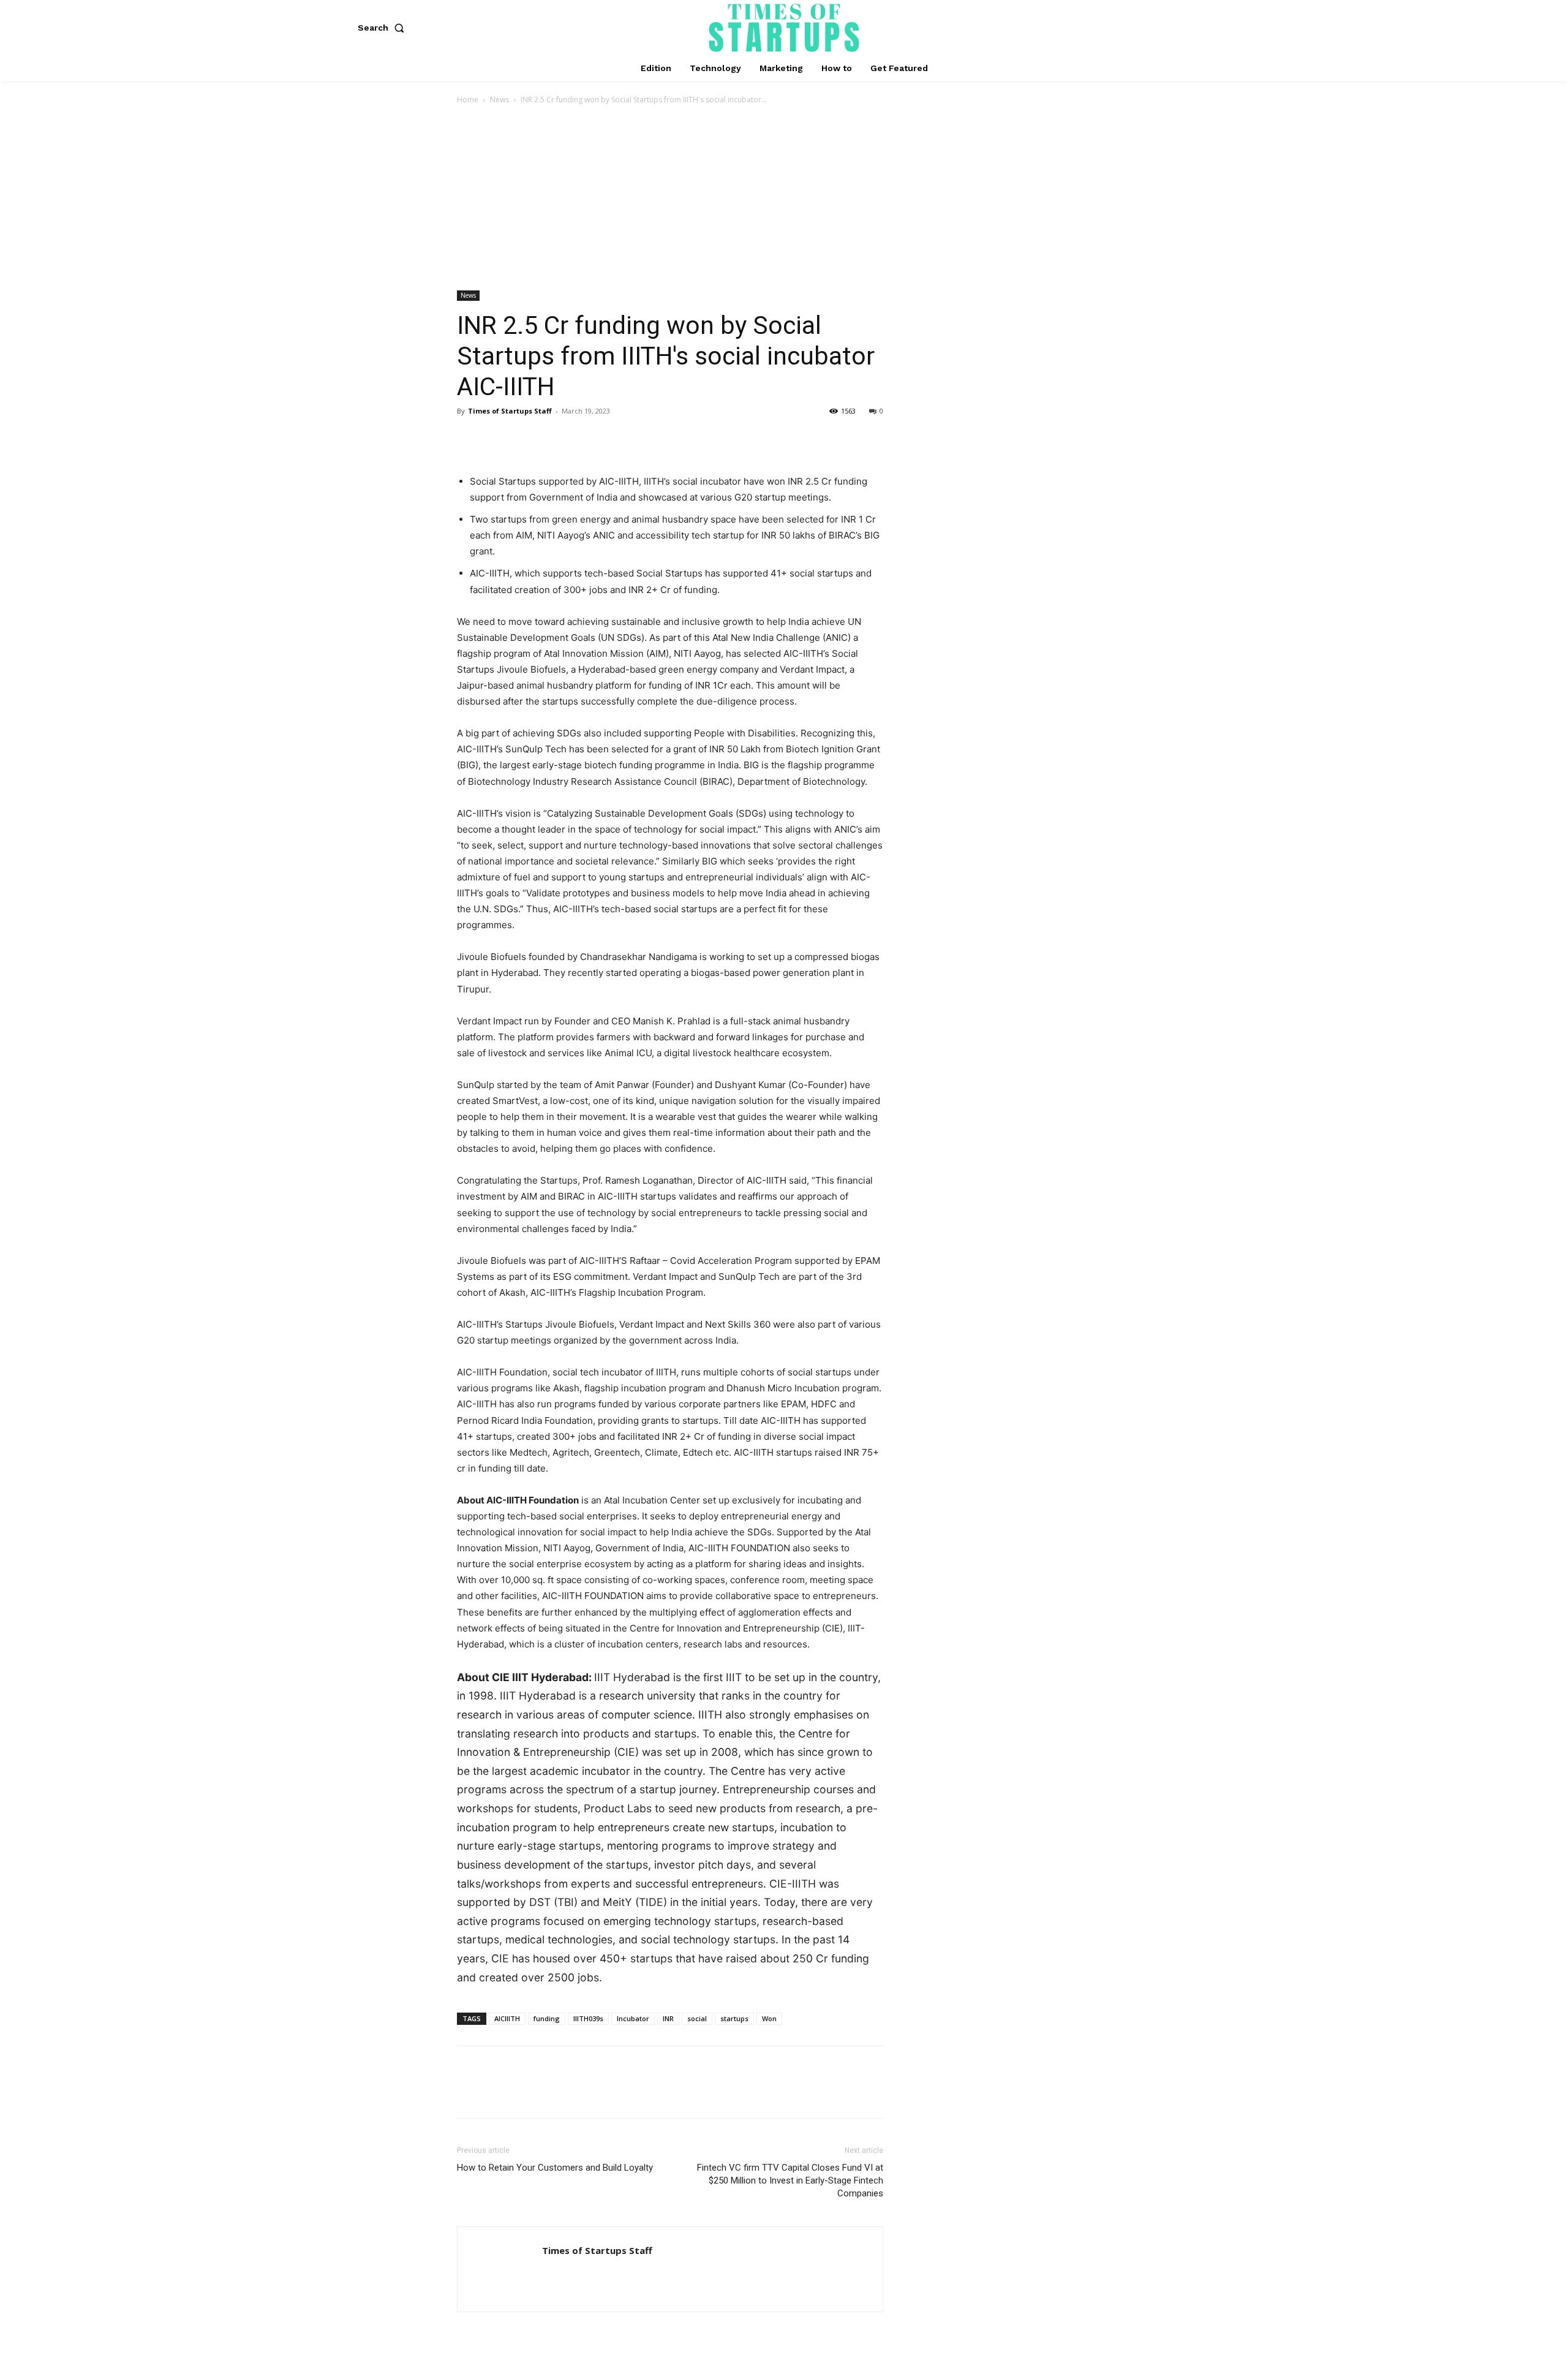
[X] (497, 439)
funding (547, 2018)
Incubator (633, 2018)
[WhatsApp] (554, 439)
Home (468, 100)
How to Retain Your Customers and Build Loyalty (555, 2168)
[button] (383, 28)
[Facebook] (469, 439)
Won (769, 2018)
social (697, 2018)
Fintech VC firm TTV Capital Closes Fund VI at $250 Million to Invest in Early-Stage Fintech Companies (790, 2180)
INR (668, 2018)
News (499, 100)
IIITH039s (588, 2018)
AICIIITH (507, 2018)
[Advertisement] (784, 199)
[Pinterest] (526, 439)
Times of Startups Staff (510, 411)
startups (734, 2018)
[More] (582, 439)
